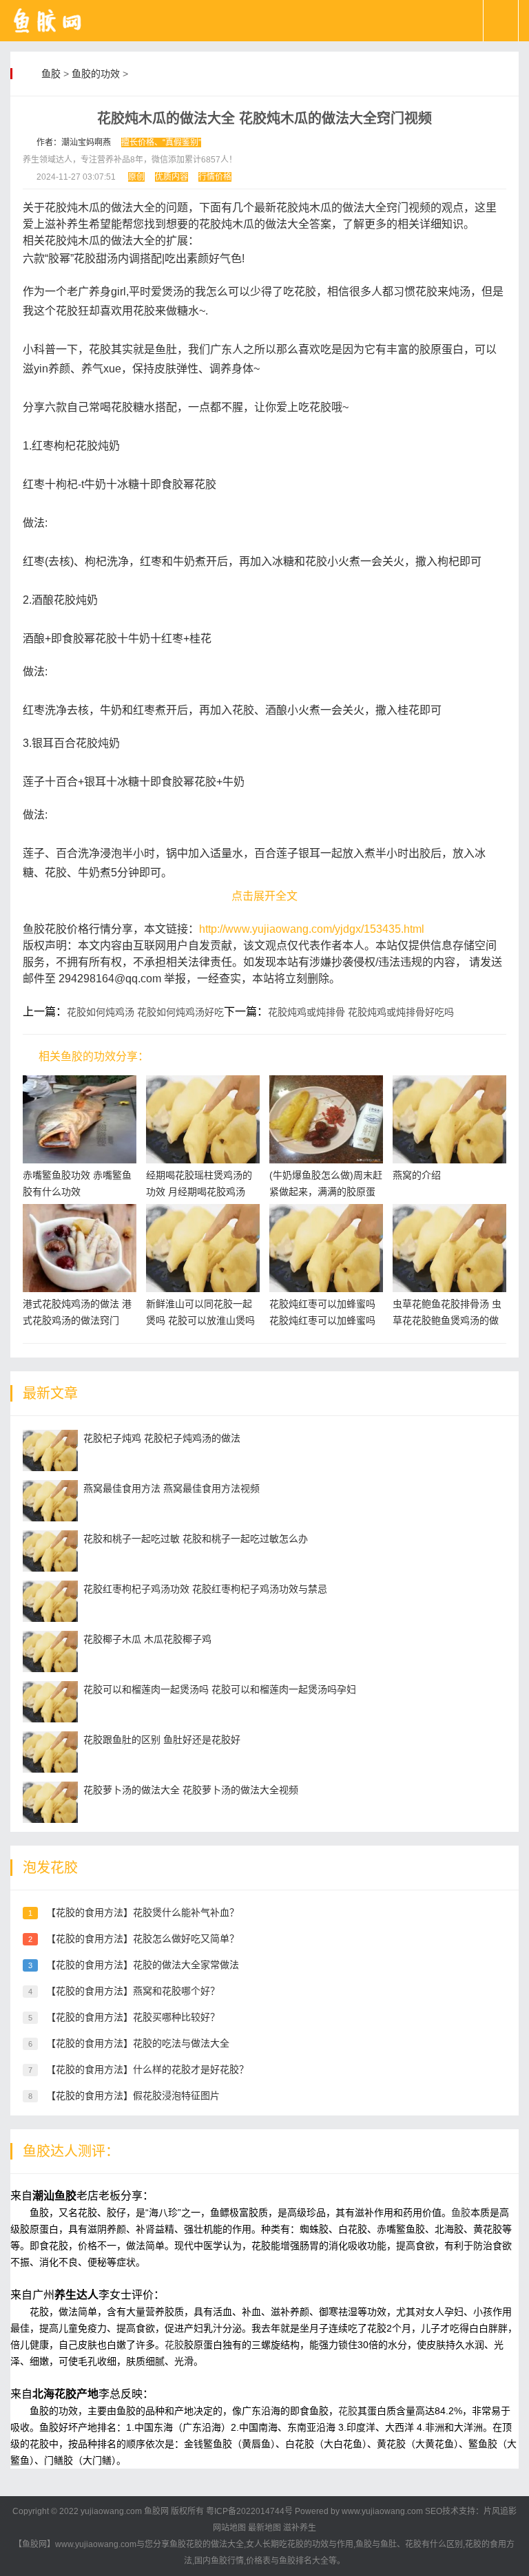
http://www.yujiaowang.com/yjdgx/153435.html (312, 929)
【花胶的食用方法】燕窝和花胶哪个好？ (133, 1991)
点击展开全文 (264, 896)
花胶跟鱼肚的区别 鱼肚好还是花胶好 (162, 1740)
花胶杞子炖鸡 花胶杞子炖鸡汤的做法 (162, 1438)
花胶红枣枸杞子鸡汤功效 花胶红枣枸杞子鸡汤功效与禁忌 (205, 1589)
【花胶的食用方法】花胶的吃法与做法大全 (138, 2043)
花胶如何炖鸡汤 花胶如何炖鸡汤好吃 (145, 1012)
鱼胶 (51, 74)
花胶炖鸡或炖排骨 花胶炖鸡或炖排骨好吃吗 (361, 1012)
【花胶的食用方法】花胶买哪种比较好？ (133, 2017)
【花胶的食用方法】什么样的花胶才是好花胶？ (147, 2069)
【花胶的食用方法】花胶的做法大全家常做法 (143, 1965)
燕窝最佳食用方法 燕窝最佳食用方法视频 (172, 1488)
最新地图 (264, 2528)
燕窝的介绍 (417, 1175)
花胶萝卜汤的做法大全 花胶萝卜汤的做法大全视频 (191, 1790)
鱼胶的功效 (96, 74)
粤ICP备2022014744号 (249, 2511)
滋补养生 (300, 2528)
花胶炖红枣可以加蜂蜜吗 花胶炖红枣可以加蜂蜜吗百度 (322, 1320)
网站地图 (229, 2528)
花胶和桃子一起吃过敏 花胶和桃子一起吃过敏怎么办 (196, 1539)
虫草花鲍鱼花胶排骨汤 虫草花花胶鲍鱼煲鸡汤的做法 (447, 1320)
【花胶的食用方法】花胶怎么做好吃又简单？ (143, 1939)
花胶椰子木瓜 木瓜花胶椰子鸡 (147, 1639)
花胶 (174, 2345)
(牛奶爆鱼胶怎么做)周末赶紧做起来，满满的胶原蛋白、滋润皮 (326, 1192)
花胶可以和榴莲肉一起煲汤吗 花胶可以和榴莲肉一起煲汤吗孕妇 (220, 1689)
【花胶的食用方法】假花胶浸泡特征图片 (133, 2095)
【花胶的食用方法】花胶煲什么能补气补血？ (143, 1912)
